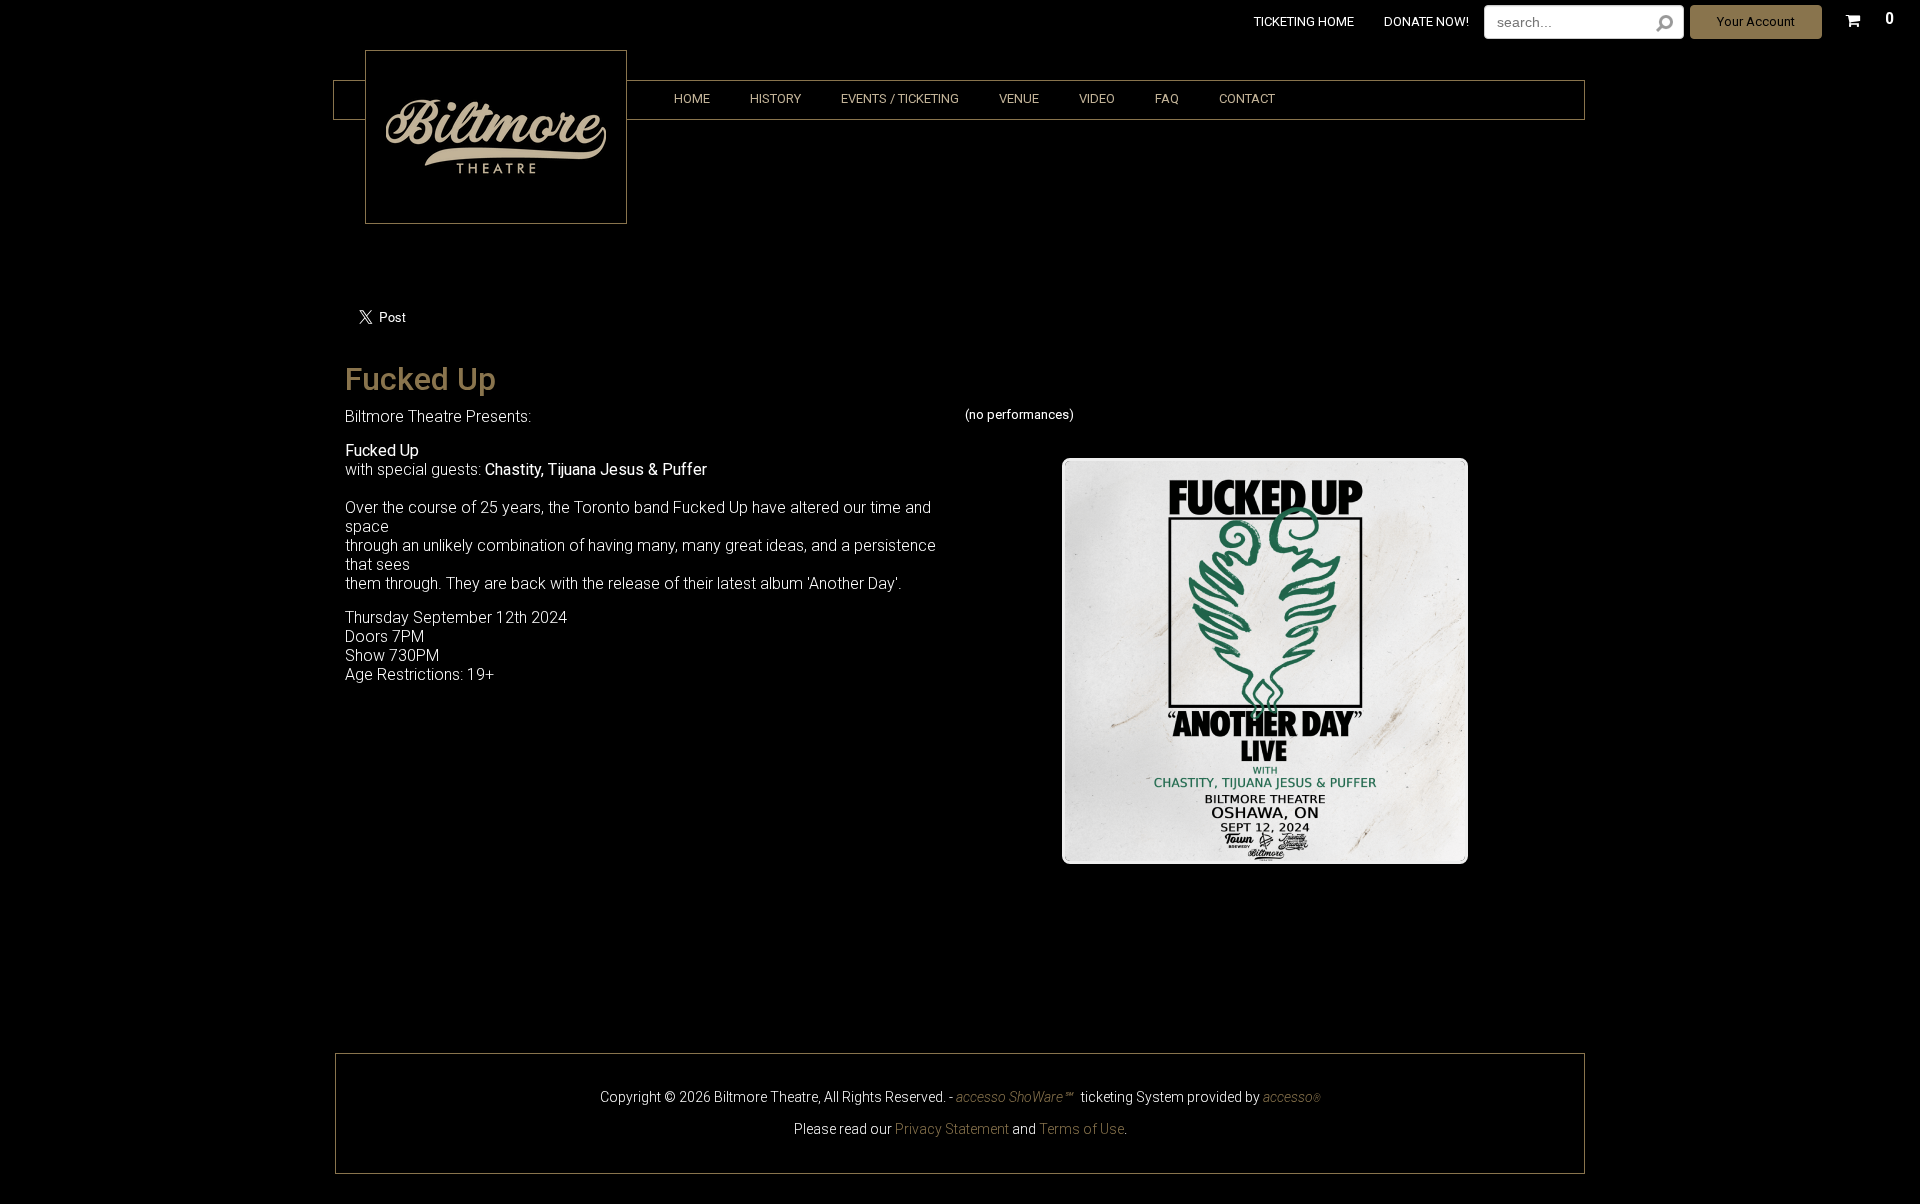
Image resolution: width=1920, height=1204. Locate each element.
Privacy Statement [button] (952, 1129)
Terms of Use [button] (1081, 1129)
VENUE (1019, 98)
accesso (1292, 1097)
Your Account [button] (1756, 21)
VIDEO (1097, 98)
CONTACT (1247, 98)
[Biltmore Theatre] (496, 175)
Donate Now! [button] (1426, 22)
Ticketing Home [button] (1304, 22)
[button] (1869, 16)
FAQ (1167, 98)
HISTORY (775, 98)
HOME (692, 98)
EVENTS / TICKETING (900, 98)
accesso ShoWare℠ (1014, 1097)
